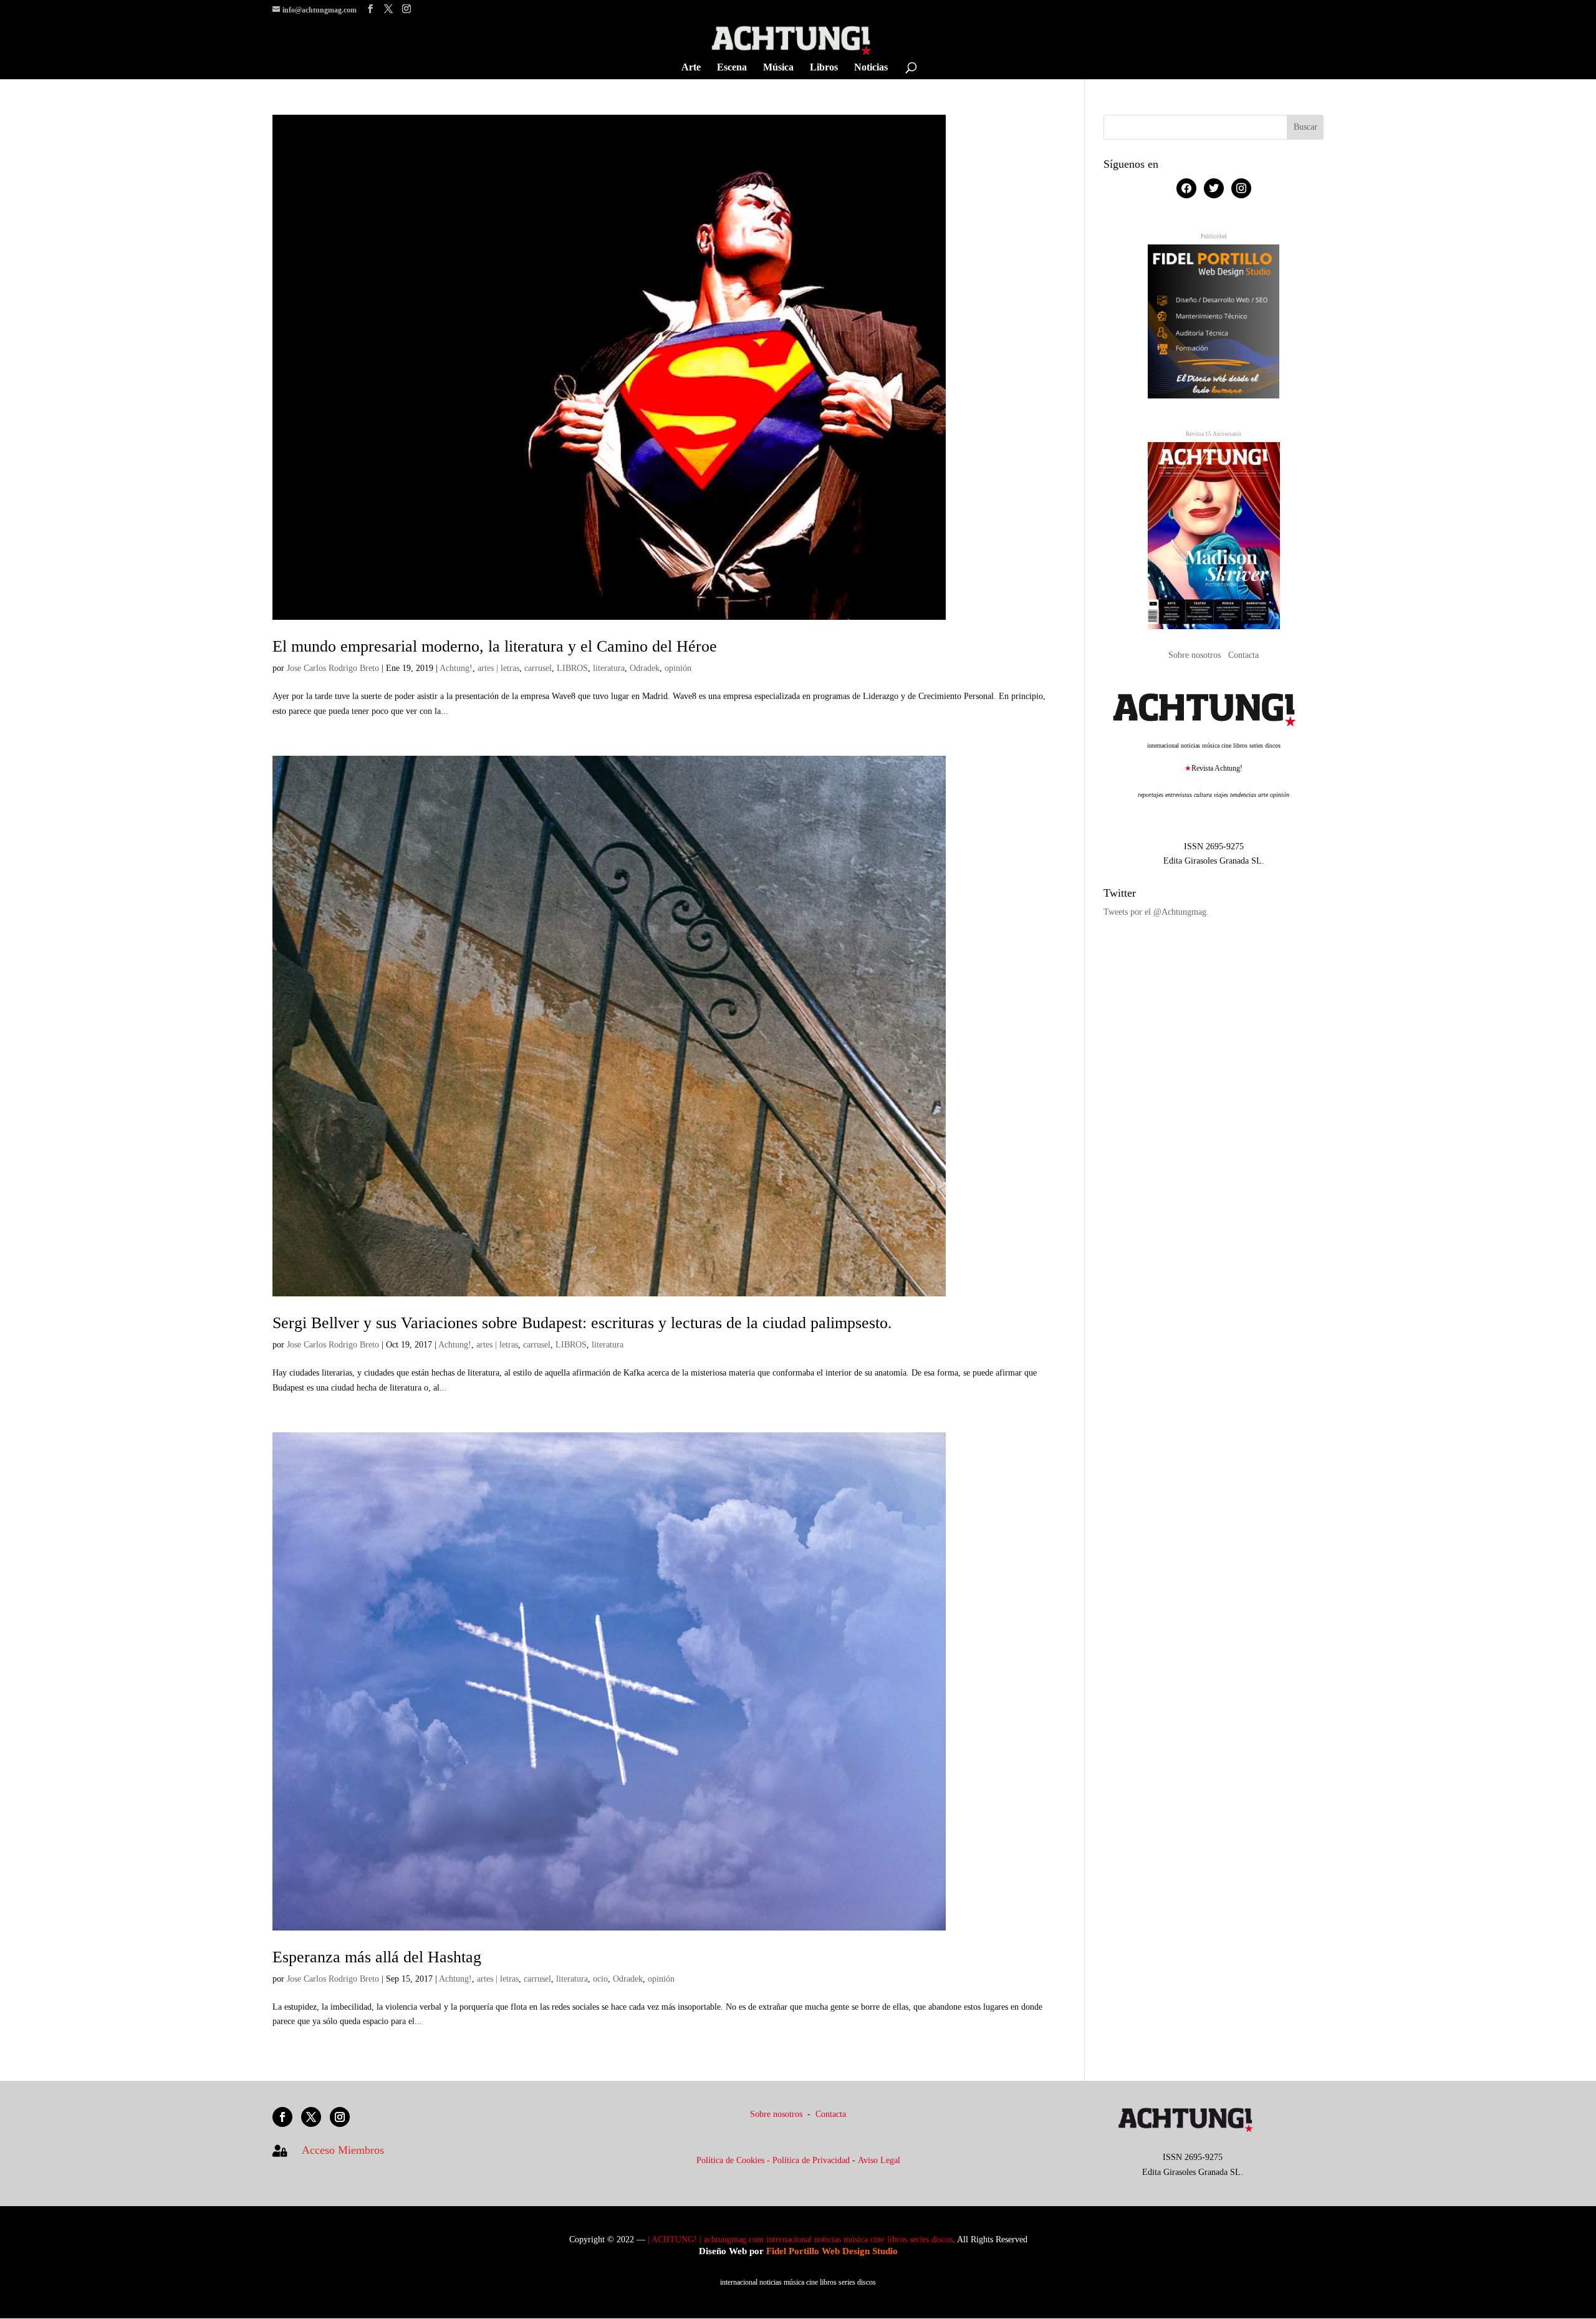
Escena (732, 68)
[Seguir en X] (311, 2117)
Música (778, 68)
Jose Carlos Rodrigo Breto (333, 668)
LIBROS (572, 668)
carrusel (538, 668)
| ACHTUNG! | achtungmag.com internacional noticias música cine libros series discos (800, 2239)
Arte (691, 68)
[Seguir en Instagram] (340, 2117)
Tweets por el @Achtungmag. (1156, 912)
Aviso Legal (879, 2160)
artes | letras (498, 668)
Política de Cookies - (734, 2160)
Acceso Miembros (343, 2150)
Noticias (871, 68)
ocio (600, 1979)
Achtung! (456, 668)
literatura (609, 668)
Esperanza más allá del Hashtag (377, 1957)
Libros (824, 68)
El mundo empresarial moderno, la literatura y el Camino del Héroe (495, 646)
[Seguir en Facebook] (282, 2117)
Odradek (645, 668)
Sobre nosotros (1196, 655)
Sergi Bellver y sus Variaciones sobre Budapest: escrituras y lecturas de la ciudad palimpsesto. (582, 1323)
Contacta (1243, 655)
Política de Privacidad (811, 2160)
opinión (678, 668)
